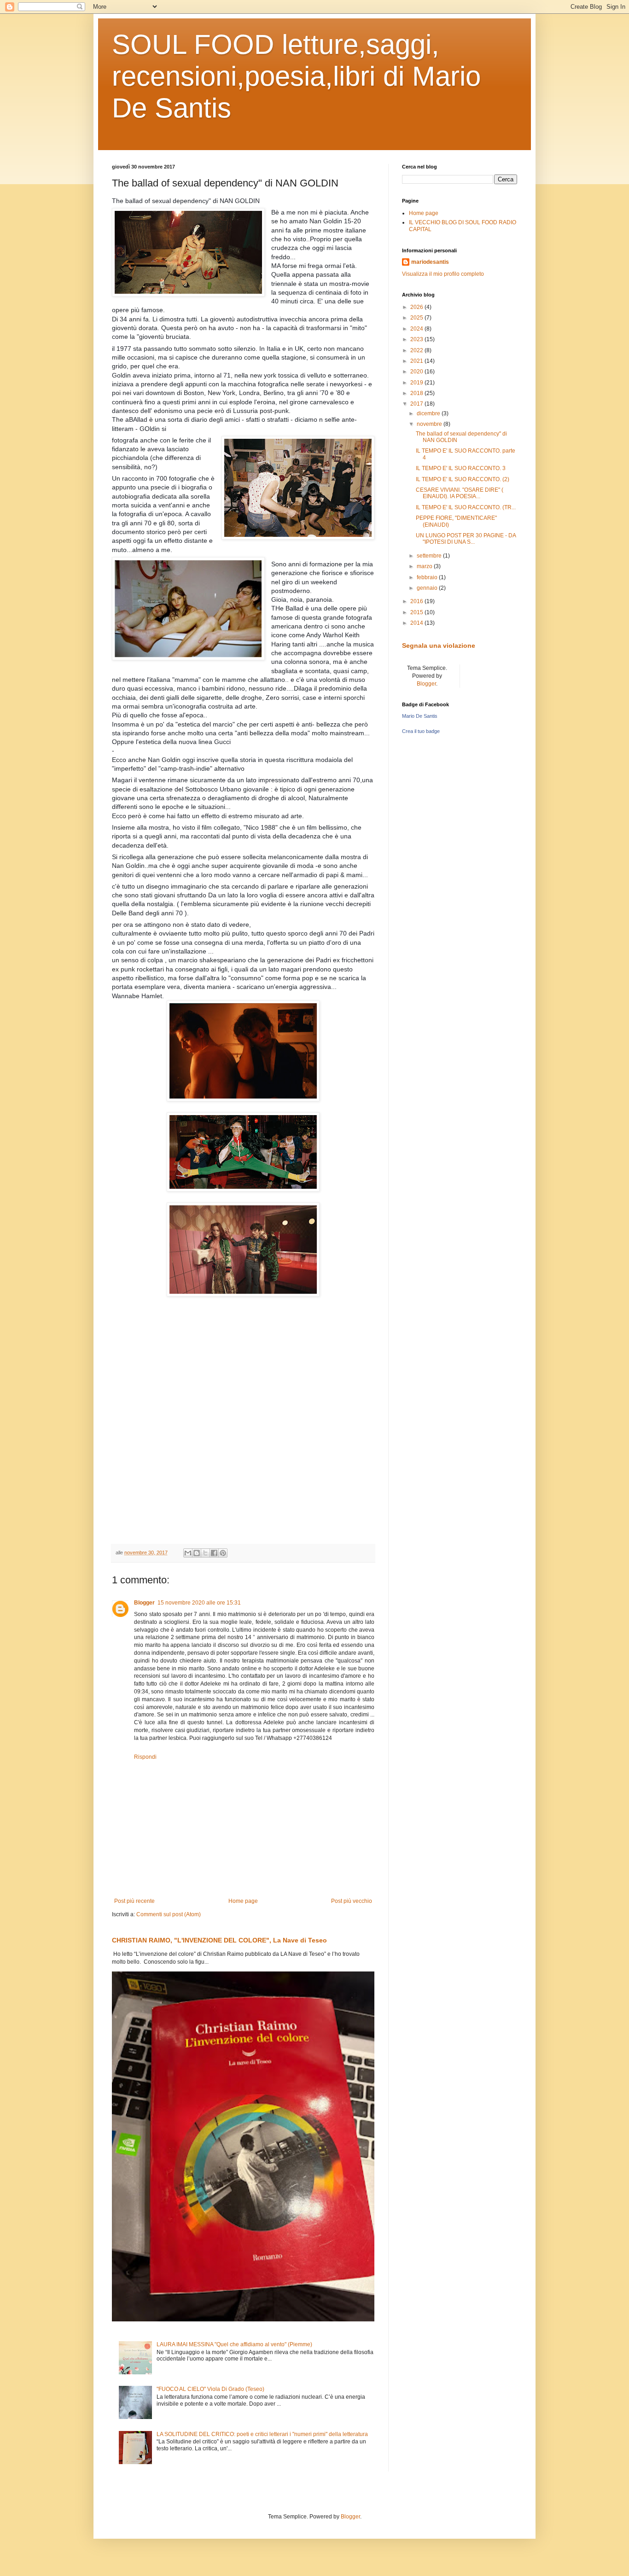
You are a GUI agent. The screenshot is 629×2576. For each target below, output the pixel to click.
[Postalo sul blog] (197, 1553)
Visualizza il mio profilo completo (443, 274)
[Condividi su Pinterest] (223, 1553)
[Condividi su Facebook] (214, 1553)
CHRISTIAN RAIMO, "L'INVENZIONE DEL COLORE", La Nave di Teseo (219, 1940)
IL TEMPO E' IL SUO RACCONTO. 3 (461, 468)
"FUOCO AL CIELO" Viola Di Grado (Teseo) (210, 2389)
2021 (417, 361)
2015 (417, 612)
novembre (430, 424)
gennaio (428, 588)
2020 (417, 372)
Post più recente (134, 1901)
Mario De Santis (420, 716)
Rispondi (145, 1757)
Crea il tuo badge (421, 731)
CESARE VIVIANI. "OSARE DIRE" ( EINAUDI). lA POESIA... (460, 493)
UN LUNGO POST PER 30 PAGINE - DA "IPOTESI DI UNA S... (466, 539)
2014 (417, 623)
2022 (417, 350)
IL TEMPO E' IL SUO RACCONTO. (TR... (466, 507)
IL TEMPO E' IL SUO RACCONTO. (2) (463, 479)
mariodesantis (430, 262)
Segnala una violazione (439, 645)
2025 (417, 318)
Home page (243, 1901)
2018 (417, 393)
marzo (425, 566)
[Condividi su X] (205, 1553)
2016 (417, 601)
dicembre (429, 413)
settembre (430, 556)
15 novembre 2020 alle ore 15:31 (199, 1603)
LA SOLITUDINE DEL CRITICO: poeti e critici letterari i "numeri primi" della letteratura (262, 2434)
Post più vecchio (352, 1901)
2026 (417, 307)
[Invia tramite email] (188, 1553)
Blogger (144, 1603)
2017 (417, 404)
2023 (417, 339)
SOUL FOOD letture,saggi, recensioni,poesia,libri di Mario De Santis (296, 76)
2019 (417, 383)
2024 (417, 329)
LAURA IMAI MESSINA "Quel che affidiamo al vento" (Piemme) (234, 2344)
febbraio (428, 577)
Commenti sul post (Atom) (169, 1914)
